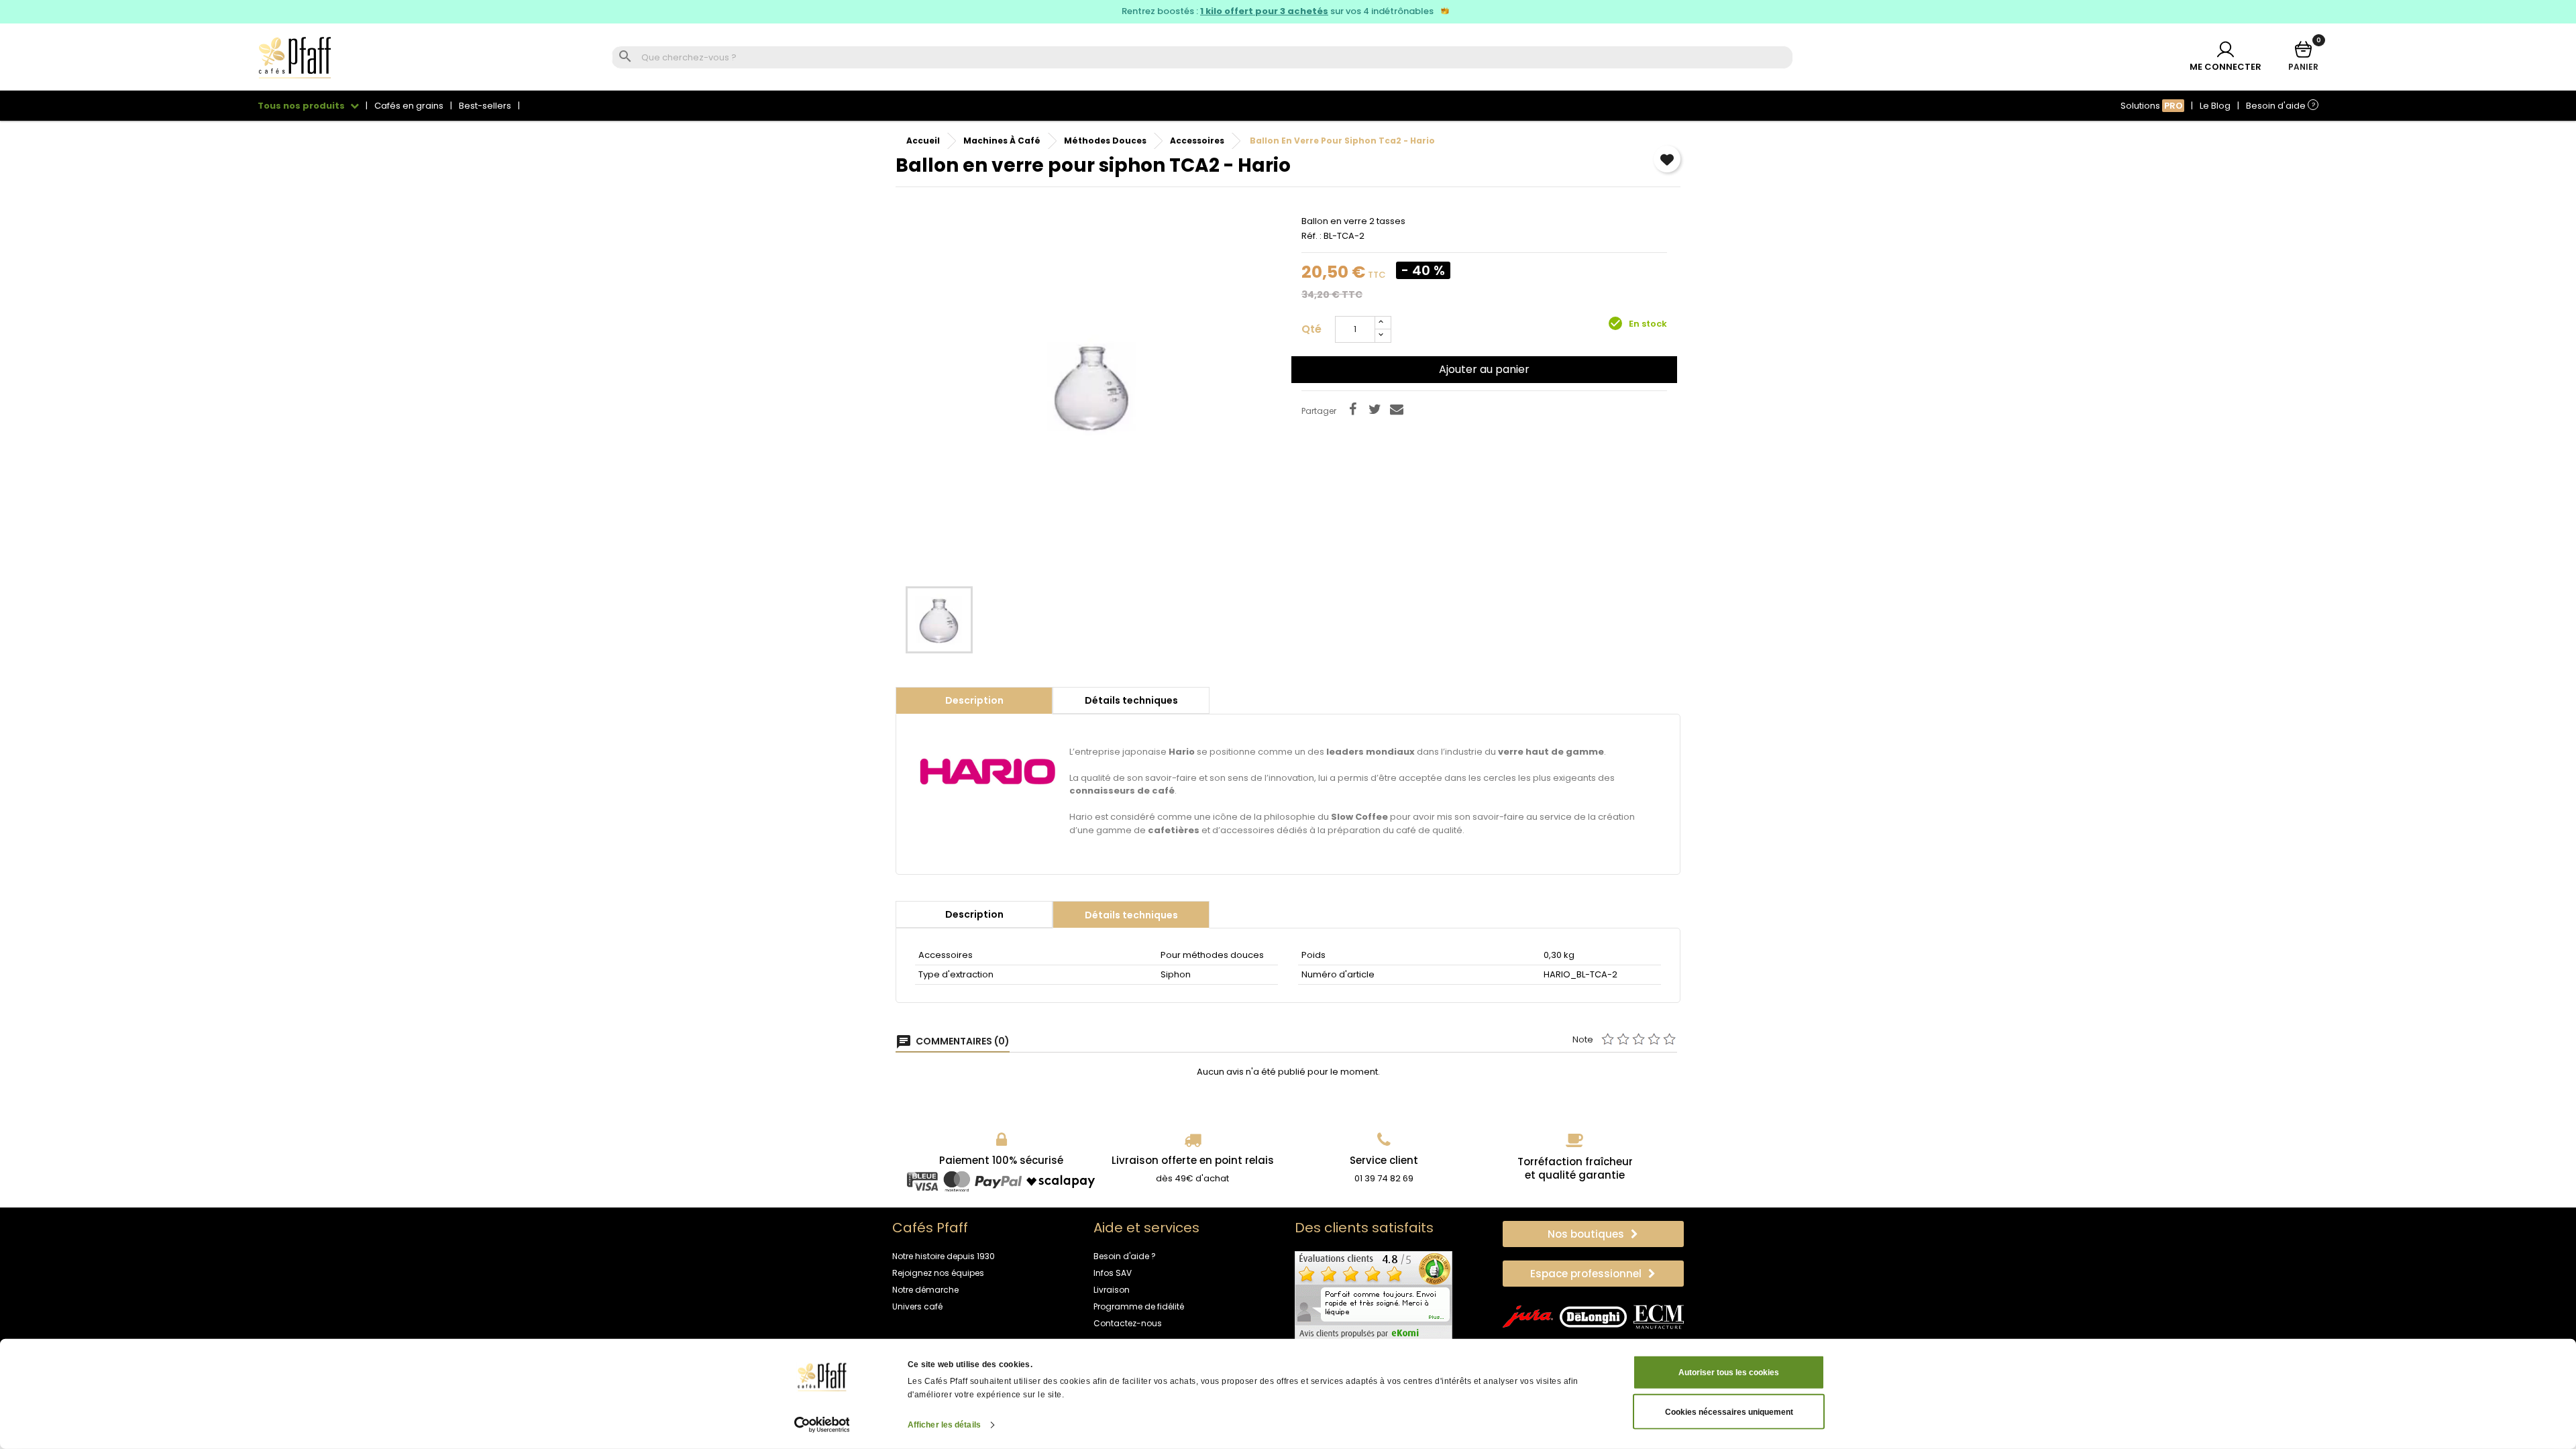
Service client (1384, 1160)
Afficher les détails (944, 1425)
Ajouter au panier (1484, 369)
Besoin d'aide (2280, 106)
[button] (1593, 1234)
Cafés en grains (409, 106)
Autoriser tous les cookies (1729, 1373)
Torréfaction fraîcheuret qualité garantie (1575, 1168)
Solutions (2152, 106)
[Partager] (1352, 409)
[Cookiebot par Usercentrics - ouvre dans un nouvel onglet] (822, 1425)
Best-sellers (485, 106)
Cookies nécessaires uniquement (1729, 1411)
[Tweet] (1375, 409)
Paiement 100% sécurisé (1001, 1160)
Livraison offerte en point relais (1193, 1160)
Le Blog (2215, 106)
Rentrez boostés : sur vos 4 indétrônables (1279, 11)
